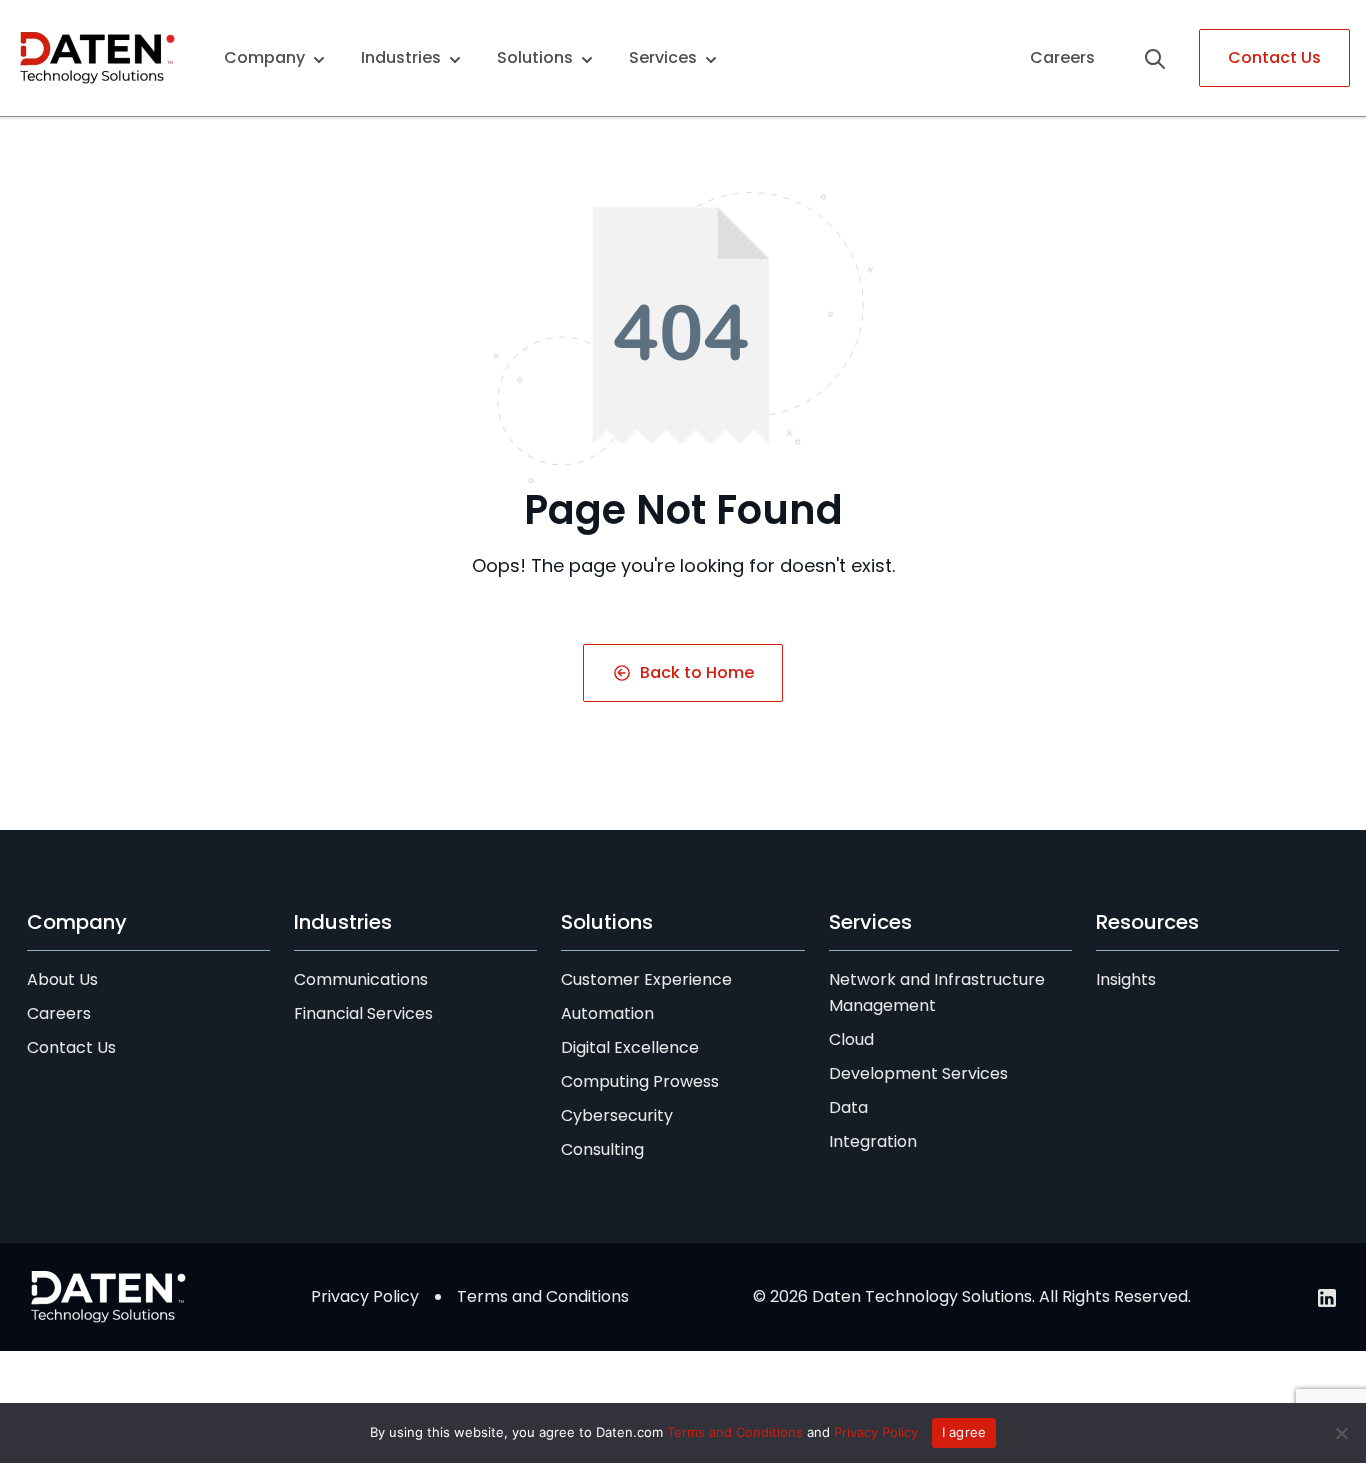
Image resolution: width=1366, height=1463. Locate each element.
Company (264, 57)
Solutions (535, 57)
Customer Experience (646, 979)
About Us (62, 979)
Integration (873, 1141)
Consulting (602, 1149)
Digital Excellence (630, 1047)
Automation (607, 1013)
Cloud (851, 1039)
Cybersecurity (617, 1115)
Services (663, 57)
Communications (361, 979)
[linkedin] (1327, 1297)
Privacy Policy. (878, 1432)
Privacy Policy (365, 1296)
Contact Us (1274, 57)
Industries (401, 57)
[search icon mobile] (1163, 58)
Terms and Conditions (543, 1296)
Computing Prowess (640, 1081)
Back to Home (697, 672)
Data (848, 1107)
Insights (1126, 979)
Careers (1062, 57)
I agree (964, 1432)
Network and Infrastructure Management (937, 992)
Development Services (918, 1073)
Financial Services (363, 1013)
